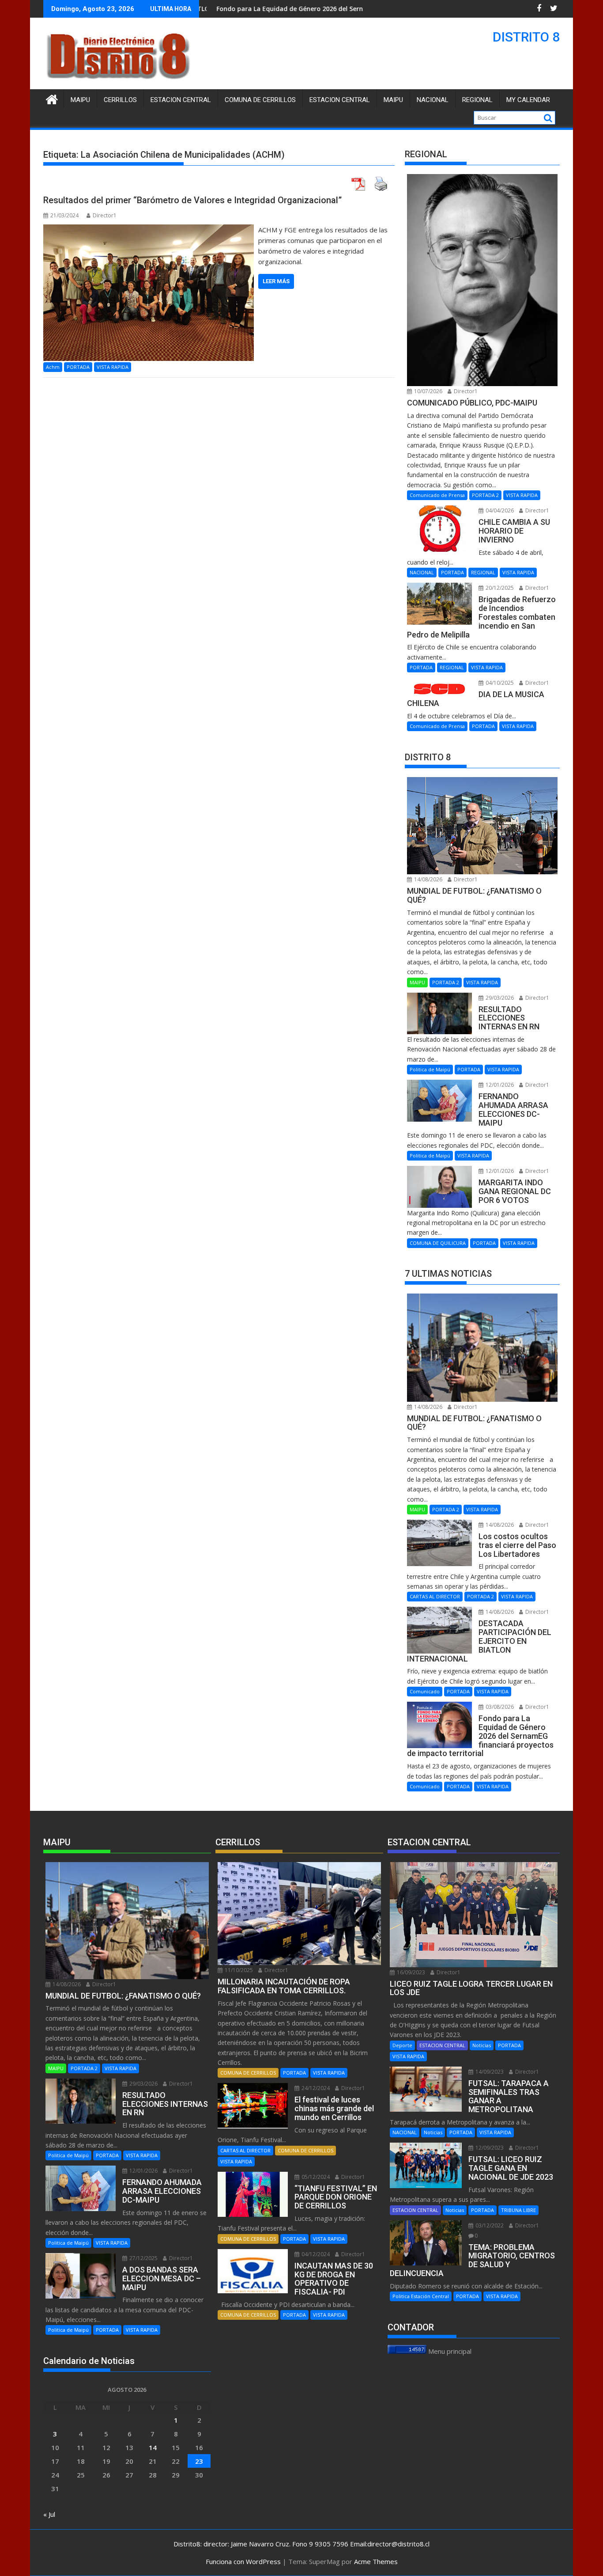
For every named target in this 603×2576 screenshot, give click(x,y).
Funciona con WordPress (243, 2561)
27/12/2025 (143, 2258)
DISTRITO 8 (526, 37)
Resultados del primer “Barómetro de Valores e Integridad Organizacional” (192, 200)
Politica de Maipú (430, 1069)
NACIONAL (433, 100)
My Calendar (528, 100)
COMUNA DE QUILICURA (438, 1243)
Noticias (482, 2045)
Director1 (105, 215)
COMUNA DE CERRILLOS (260, 100)
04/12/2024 (315, 2254)
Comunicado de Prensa (437, 495)
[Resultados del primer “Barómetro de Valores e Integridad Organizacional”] (149, 230)
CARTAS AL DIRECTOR (435, 1596)
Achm (53, 367)
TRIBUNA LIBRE (518, 2210)
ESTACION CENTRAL (340, 100)
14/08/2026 (428, 879)
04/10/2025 (499, 683)
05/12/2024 (315, 2177)
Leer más (276, 281)
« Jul (49, 2514)
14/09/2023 (489, 2072)
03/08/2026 (499, 1707)
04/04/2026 (499, 510)
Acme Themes (376, 2561)
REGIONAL (477, 100)
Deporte (402, 2045)
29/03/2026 (499, 998)
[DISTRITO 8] (52, 98)
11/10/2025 (238, 1970)
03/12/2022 (489, 2225)
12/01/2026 (499, 1085)
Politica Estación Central (421, 2296)
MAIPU (393, 100)
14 (153, 2447)
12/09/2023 (489, 2148)
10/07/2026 (428, 391)
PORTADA (78, 367)
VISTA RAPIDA (113, 367)
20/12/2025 (499, 588)
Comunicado (425, 1691)
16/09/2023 (410, 1972)
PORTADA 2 (485, 495)
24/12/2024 (315, 2088)
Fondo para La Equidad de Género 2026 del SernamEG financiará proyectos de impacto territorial (266, 9)
